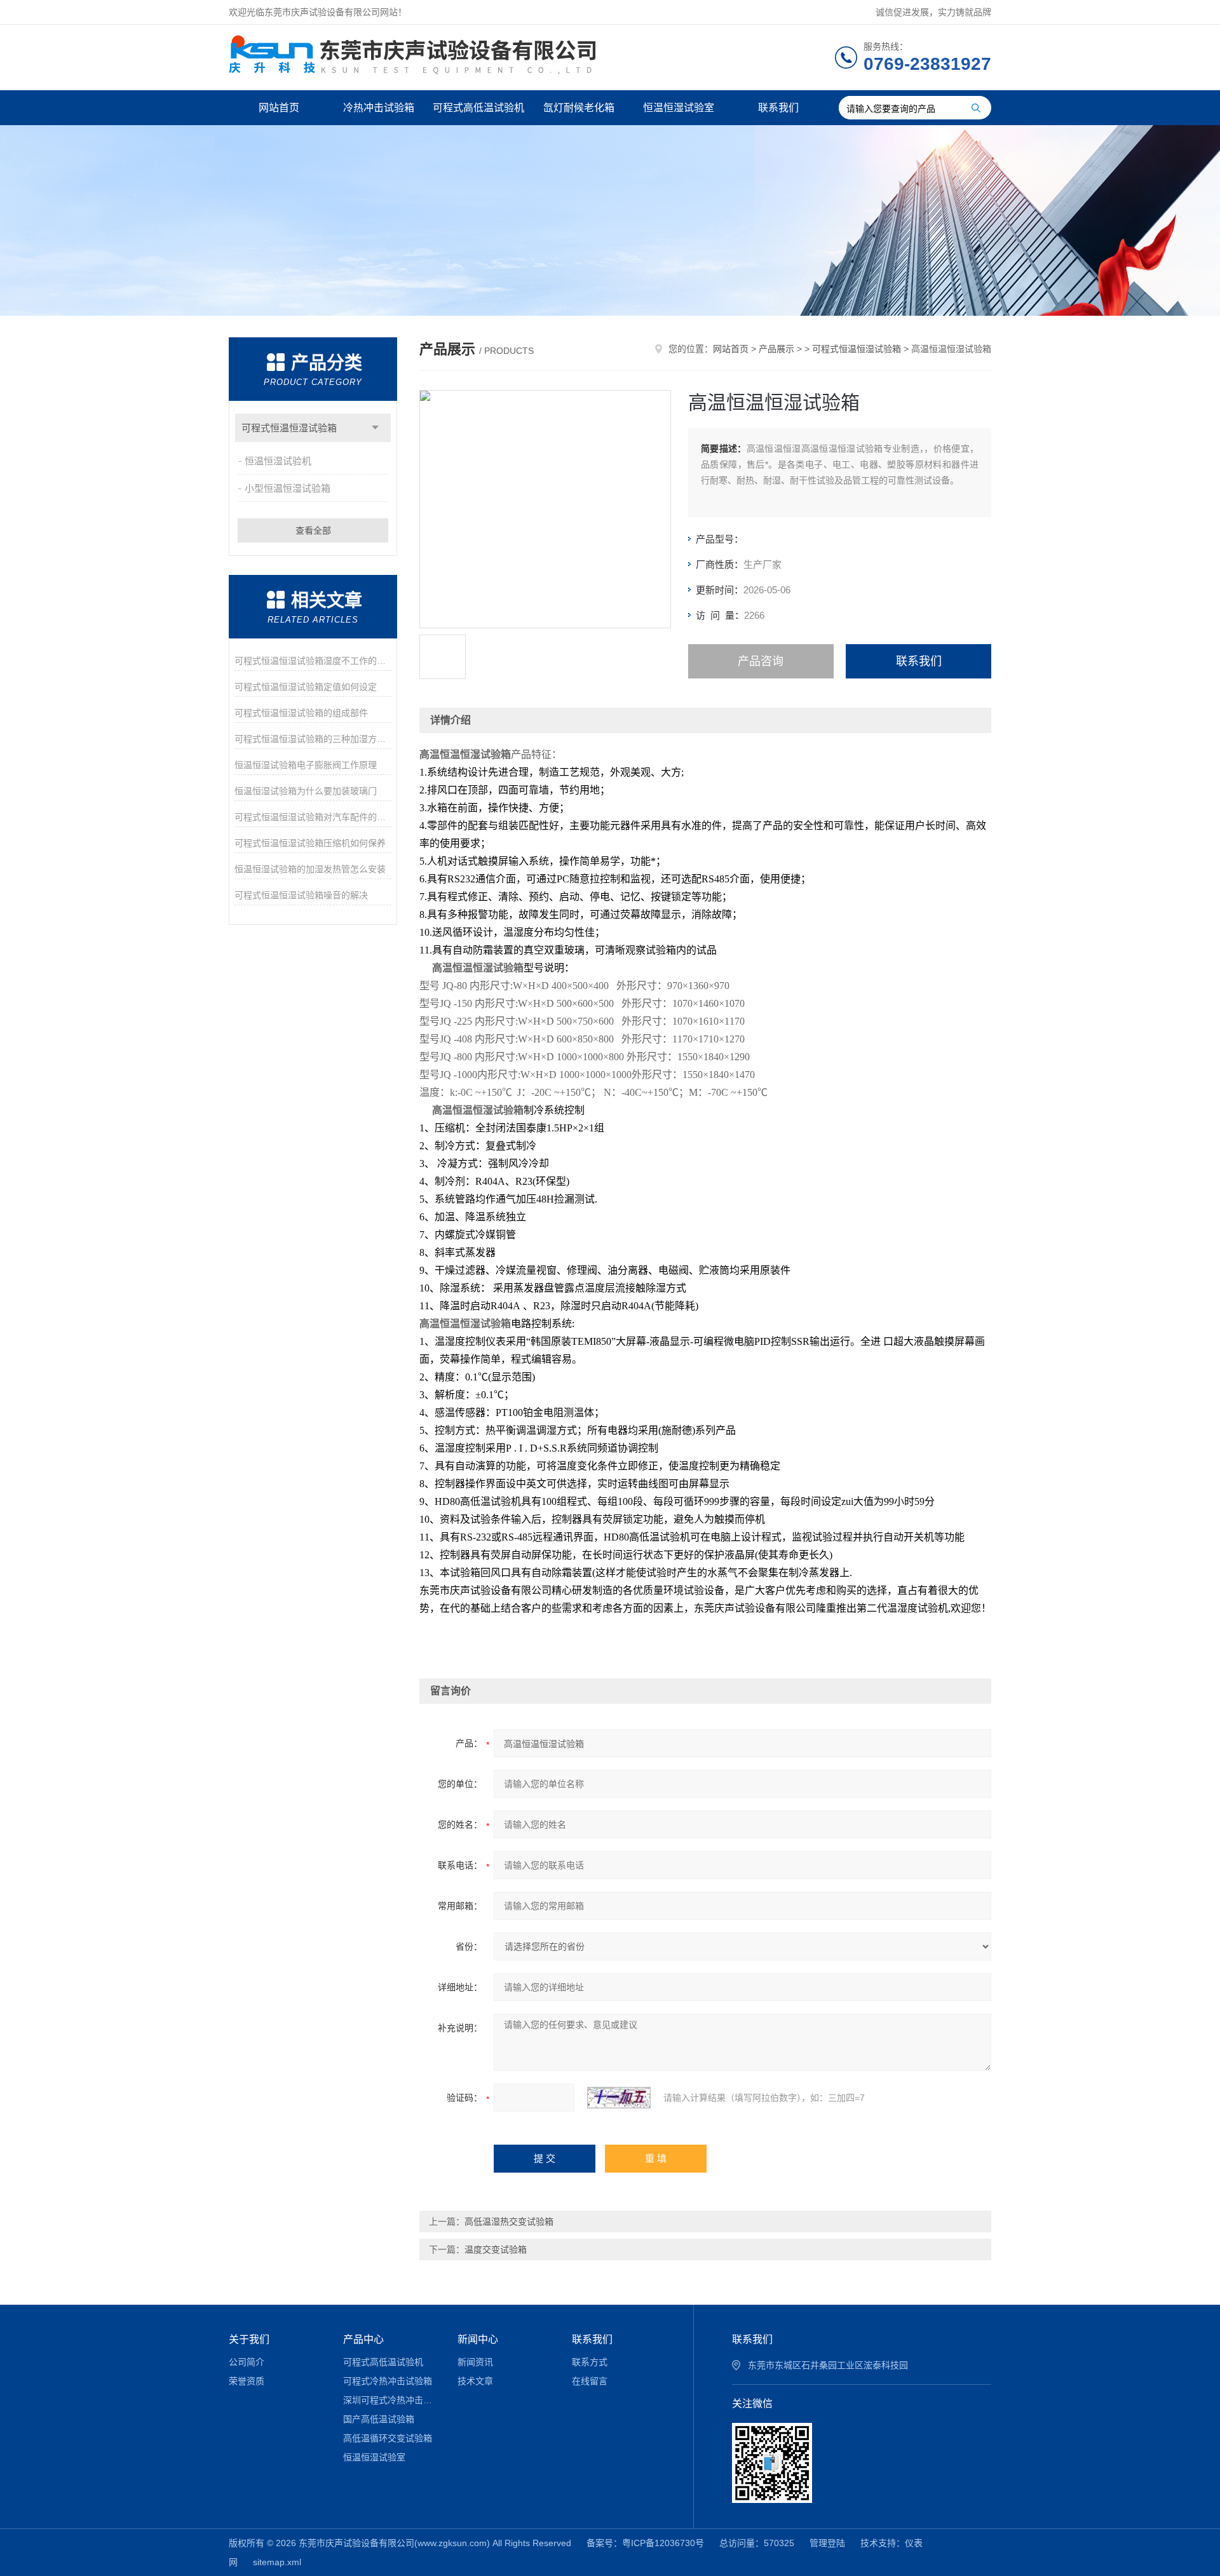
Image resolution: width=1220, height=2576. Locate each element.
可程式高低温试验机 (478, 108)
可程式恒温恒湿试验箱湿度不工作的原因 (313, 661)
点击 (375, 428)
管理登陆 (827, 2543)
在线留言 (590, 2381)
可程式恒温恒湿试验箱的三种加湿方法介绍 (313, 739)
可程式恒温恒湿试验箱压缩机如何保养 (310, 843)
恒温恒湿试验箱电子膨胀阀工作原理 (306, 765)
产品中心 (363, 2339)
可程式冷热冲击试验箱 (388, 2381)
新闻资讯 (475, 2362)
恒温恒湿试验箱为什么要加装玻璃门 (306, 791)
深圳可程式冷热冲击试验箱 (391, 2400)
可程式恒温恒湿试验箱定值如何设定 (306, 687)
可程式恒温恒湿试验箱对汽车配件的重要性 (313, 817)
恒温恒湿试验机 (278, 461)
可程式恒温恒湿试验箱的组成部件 (301, 713)
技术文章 (475, 2381)
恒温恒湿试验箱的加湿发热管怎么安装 (310, 869)
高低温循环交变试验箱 (388, 2438)
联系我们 (778, 108)
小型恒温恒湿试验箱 (288, 488)
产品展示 (776, 349)
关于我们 (249, 2339)
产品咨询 (761, 661)
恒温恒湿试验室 (679, 108)
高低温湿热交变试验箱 (509, 2222)
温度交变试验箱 (496, 2249)
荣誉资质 (247, 2381)
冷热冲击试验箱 (379, 108)
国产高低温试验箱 (379, 2419)
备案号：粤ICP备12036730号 (645, 2543)
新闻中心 (478, 2339)
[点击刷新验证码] (619, 2098)
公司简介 (247, 2362)
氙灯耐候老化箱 (579, 108)
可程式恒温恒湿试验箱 (289, 428)
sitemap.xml (277, 2562)
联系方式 (590, 2362)
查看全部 (313, 530)
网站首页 (279, 108)
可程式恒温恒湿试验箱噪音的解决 (301, 895)
